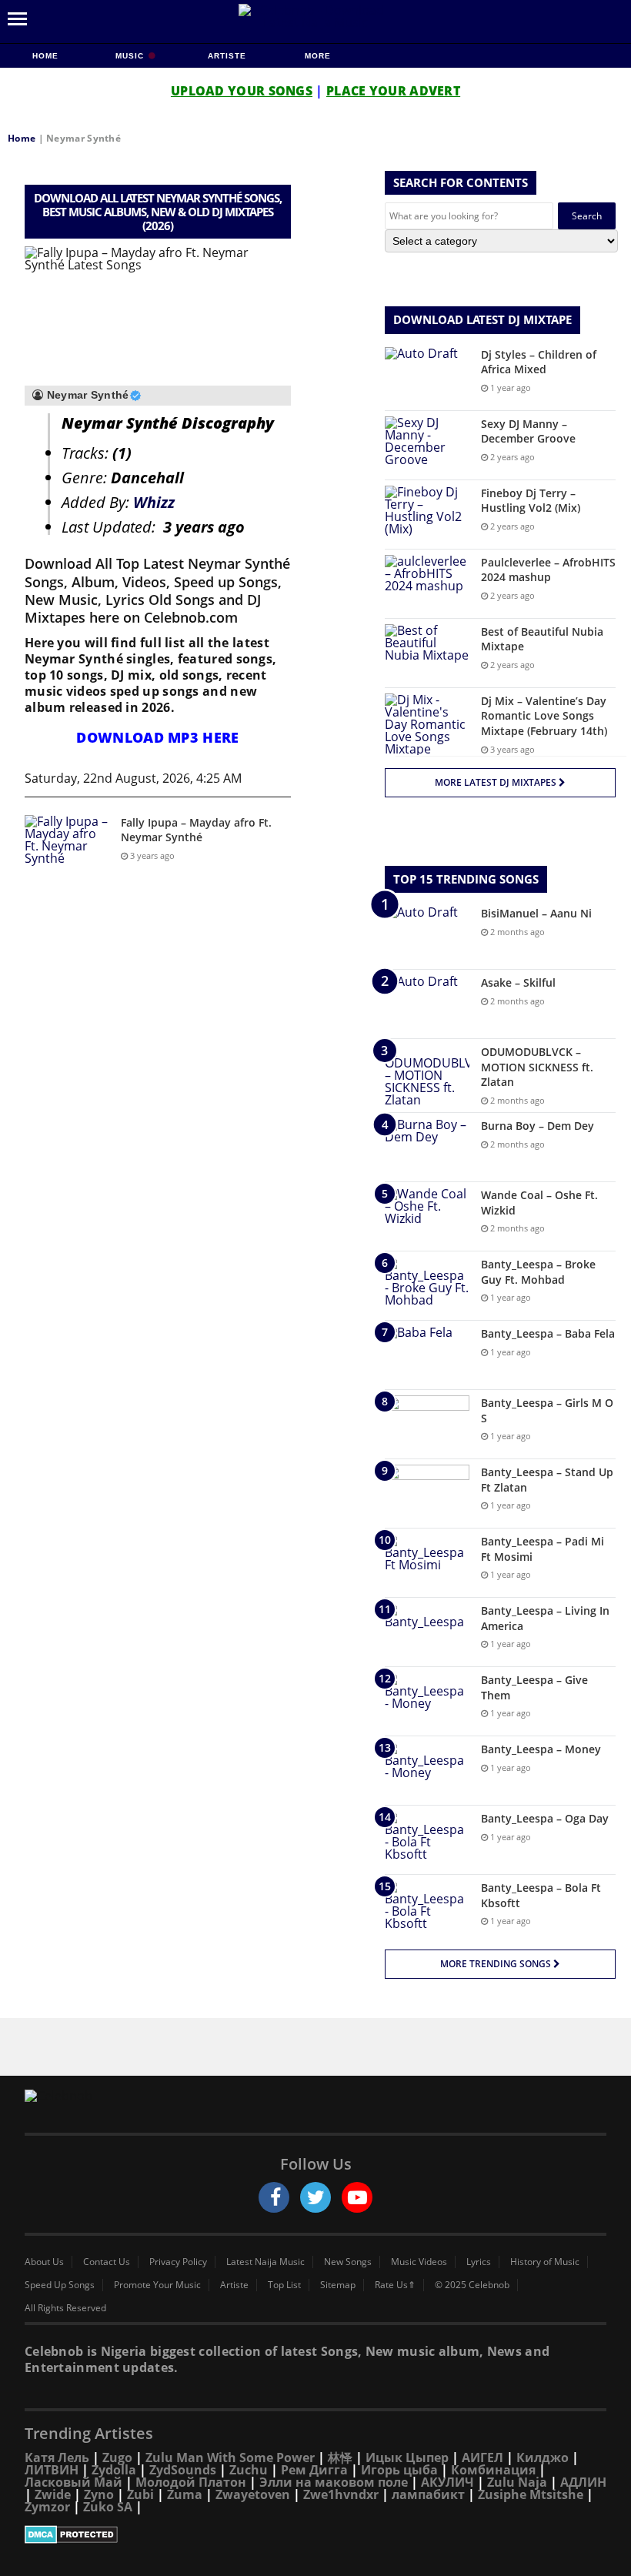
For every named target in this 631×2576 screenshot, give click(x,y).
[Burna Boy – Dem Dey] (427, 1147)
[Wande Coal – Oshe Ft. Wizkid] (427, 1216)
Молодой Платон (191, 2482)
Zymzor (47, 2507)
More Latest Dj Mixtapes (497, 782)
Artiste (227, 56)
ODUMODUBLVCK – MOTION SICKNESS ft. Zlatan (537, 1067)
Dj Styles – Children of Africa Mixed (539, 362)
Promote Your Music (157, 2285)
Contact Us (107, 2262)
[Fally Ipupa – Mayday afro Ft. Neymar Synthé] (67, 844)
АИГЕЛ (482, 2457)
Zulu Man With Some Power (230, 2457)
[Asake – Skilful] (427, 1004)
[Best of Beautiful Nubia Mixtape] (427, 653)
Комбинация (493, 2470)
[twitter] (315, 2197)
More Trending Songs (497, 1964)
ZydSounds (183, 2470)
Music (131, 56)
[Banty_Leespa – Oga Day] (427, 1840)
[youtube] (357, 2197)
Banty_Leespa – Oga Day (545, 1818)
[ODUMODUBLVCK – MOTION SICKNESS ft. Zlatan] (427, 1075)
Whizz (154, 502)
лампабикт (428, 2494)
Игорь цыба (399, 2470)
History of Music (545, 2262)
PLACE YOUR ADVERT (393, 91)
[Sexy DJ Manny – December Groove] (427, 445)
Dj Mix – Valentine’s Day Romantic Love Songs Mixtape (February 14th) (544, 716)
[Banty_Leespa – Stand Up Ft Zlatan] (427, 1493)
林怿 (340, 2457)
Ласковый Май (73, 2482)
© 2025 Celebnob (472, 2285)
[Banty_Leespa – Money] (427, 1771)
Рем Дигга (314, 2470)
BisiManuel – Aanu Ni (536, 913)
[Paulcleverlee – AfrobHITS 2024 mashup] (427, 584)
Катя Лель (57, 2457)
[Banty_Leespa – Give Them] (427, 1701)
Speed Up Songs (60, 2285)
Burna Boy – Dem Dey (538, 1126)
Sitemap (338, 2285)
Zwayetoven (253, 2494)
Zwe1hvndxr (341, 2494)
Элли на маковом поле (334, 2482)
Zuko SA (108, 2507)
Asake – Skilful (518, 982)
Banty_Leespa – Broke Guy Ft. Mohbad (538, 1272)
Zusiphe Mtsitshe (531, 2494)
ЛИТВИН (52, 2470)
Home (45, 56)
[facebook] (274, 2197)
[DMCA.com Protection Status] (315, 2534)
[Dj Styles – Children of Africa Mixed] (427, 376)
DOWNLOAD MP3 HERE (157, 737)
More (318, 56)
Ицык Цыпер (407, 2457)
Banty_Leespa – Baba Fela (548, 1333)
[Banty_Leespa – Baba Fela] (427, 1355)
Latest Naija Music (265, 2262)
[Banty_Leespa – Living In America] (427, 1632)
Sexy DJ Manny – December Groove (528, 431)
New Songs (348, 2262)
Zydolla (114, 2470)
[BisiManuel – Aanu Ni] (427, 935)
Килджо (543, 2457)
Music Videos (419, 2262)
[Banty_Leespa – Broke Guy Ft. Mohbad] (427, 1286)
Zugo (117, 2457)
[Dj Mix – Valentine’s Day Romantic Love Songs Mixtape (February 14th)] (427, 724)
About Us (44, 2262)
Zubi (140, 2494)
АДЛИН (583, 2482)
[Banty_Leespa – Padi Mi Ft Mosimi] (427, 1563)
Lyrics (479, 2262)
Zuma (185, 2494)
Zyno (99, 2494)
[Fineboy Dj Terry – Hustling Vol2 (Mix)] (427, 515)
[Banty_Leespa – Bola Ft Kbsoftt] (427, 1909)
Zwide (53, 2494)
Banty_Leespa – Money (541, 1749)
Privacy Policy (178, 2262)
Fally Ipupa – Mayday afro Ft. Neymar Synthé (196, 830)
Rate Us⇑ (395, 2285)
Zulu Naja (517, 2482)
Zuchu (249, 2470)
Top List (284, 2285)
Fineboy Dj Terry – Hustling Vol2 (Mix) (531, 501)
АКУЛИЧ (447, 2482)
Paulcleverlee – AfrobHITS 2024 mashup (548, 570)
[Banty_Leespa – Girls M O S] (427, 1424)
